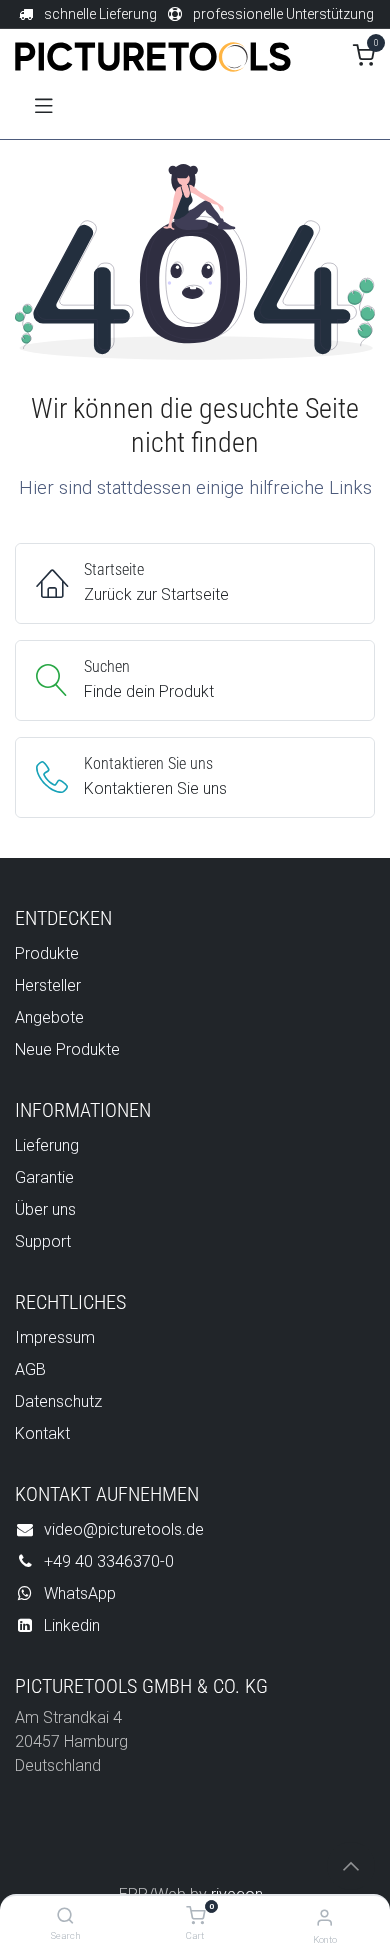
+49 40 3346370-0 (109, 1561)
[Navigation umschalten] (44, 104)
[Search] (65, 1916)
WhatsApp (80, 1593)
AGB (30, 1369)
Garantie (44, 1177)
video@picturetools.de (124, 1529)
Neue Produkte (67, 1049)
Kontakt (42, 1433)
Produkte (47, 953)
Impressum (55, 1337)
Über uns (45, 1209)
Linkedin (72, 1625)
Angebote (49, 1017)
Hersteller (48, 985)
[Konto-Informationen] (324, 1917)
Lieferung (47, 1145)
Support (43, 1241)
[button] (351, 1866)
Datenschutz (58, 1401)
